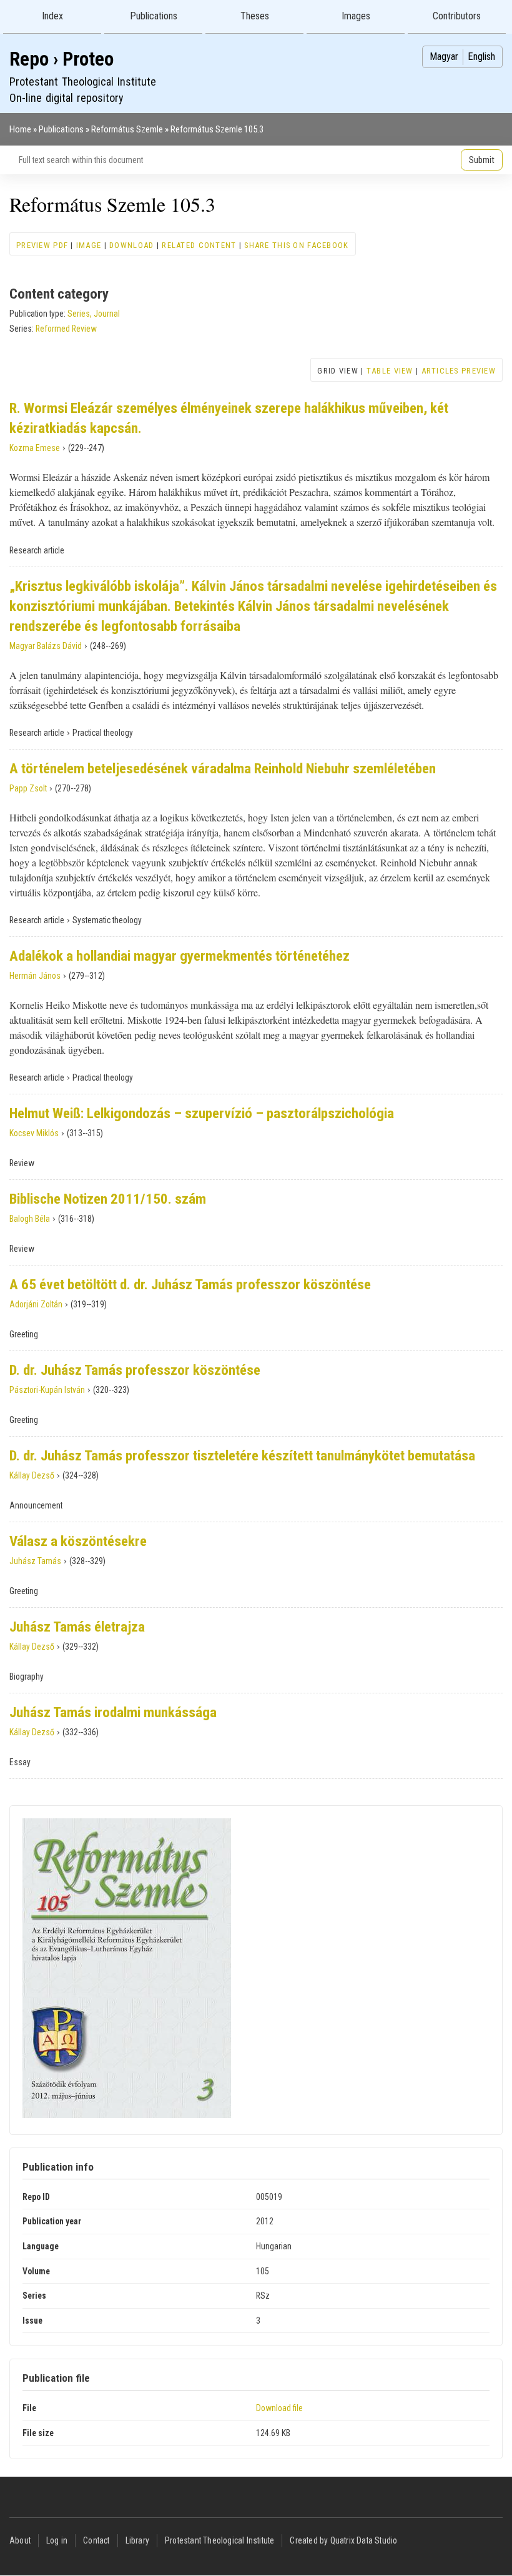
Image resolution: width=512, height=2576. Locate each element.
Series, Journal (94, 314)
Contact (96, 2540)
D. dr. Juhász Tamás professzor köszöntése (135, 1370)
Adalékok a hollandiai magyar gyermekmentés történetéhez (180, 956)
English (481, 57)
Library (137, 2540)
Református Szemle (127, 129)
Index (52, 16)
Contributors (457, 16)
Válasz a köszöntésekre (78, 1541)
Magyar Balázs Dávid (46, 646)
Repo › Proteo (62, 59)
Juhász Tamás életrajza (77, 1627)
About (20, 2540)
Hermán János (35, 976)
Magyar (444, 57)
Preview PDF (42, 245)
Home (20, 129)
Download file (279, 2408)
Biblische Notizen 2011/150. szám (108, 1199)
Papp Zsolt (28, 788)
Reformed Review (66, 329)
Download (131, 245)
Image (89, 245)
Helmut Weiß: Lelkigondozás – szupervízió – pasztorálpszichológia (202, 1113)
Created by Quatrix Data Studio (343, 2540)
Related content (199, 245)
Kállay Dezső (32, 1475)
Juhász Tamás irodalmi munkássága (113, 1712)
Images (356, 16)
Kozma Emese (35, 448)
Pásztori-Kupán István (47, 1390)
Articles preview (459, 371)
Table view (390, 371)
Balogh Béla (30, 1219)
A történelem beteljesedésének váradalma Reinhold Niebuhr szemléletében (223, 769)
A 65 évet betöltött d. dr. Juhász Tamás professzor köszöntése (190, 1285)
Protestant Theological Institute (219, 2540)
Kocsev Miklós (34, 1133)
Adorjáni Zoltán (36, 1304)
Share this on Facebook (296, 245)
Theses (255, 16)
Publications (154, 16)
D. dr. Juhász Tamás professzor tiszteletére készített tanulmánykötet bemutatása (242, 1456)
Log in (57, 2540)
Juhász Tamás (35, 1561)
